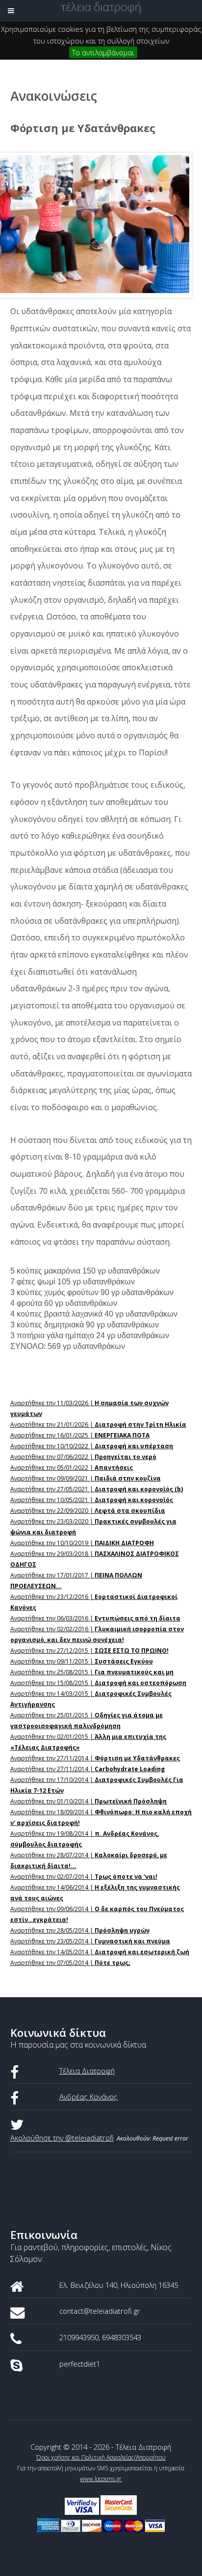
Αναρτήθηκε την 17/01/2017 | (76, 1581)
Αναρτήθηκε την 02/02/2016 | (97, 1634)
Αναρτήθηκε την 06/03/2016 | (95, 1618)
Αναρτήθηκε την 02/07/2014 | (84, 1877)
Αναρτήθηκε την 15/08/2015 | (98, 1683)
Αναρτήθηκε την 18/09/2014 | (101, 1817)
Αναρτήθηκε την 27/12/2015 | (89, 1651)
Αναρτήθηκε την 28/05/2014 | (80, 1930)
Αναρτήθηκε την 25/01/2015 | (87, 1721)
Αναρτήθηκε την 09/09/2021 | (86, 1478)
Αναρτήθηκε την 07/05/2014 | (70, 1963)
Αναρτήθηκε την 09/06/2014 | (97, 1914)
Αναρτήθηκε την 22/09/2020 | (88, 1511)
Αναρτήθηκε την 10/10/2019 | (82, 1543)
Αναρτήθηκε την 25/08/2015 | (92, 1672)
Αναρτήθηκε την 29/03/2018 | (95, 1559)
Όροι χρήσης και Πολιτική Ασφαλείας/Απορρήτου (101, 2457)
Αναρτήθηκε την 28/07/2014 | (89, 1860)
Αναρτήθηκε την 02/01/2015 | (88, 1742)
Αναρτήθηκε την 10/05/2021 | (92, 1500)
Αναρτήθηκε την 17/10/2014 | (97, 1785)
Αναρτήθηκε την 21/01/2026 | (98, 1425)
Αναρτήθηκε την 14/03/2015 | (91, 1699)
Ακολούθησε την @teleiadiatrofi (62, 2138)
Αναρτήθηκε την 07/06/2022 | (83, 1457)
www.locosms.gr (101, 2479)
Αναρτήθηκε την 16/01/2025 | (80, 1435)
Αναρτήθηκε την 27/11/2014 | (95, 1758)
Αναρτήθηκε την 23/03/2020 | (93, 1527)
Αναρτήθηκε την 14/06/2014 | (95, 1893)
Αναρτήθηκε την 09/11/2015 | (82, 1661)
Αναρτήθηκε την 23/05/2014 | (90, 1941)
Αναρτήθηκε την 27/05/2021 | (97, 1489)
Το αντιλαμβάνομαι (103, 52)
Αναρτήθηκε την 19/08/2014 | (85, 1839)
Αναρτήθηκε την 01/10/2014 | (88, 1801)
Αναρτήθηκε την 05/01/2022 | (72, 1468)
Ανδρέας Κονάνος (88, 2097)
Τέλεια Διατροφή (87, 2071)
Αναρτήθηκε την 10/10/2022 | (92, 1446)
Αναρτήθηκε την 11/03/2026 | (89, 1408)
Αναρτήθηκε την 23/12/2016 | (94, 1602)
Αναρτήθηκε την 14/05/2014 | (100, 1952)
